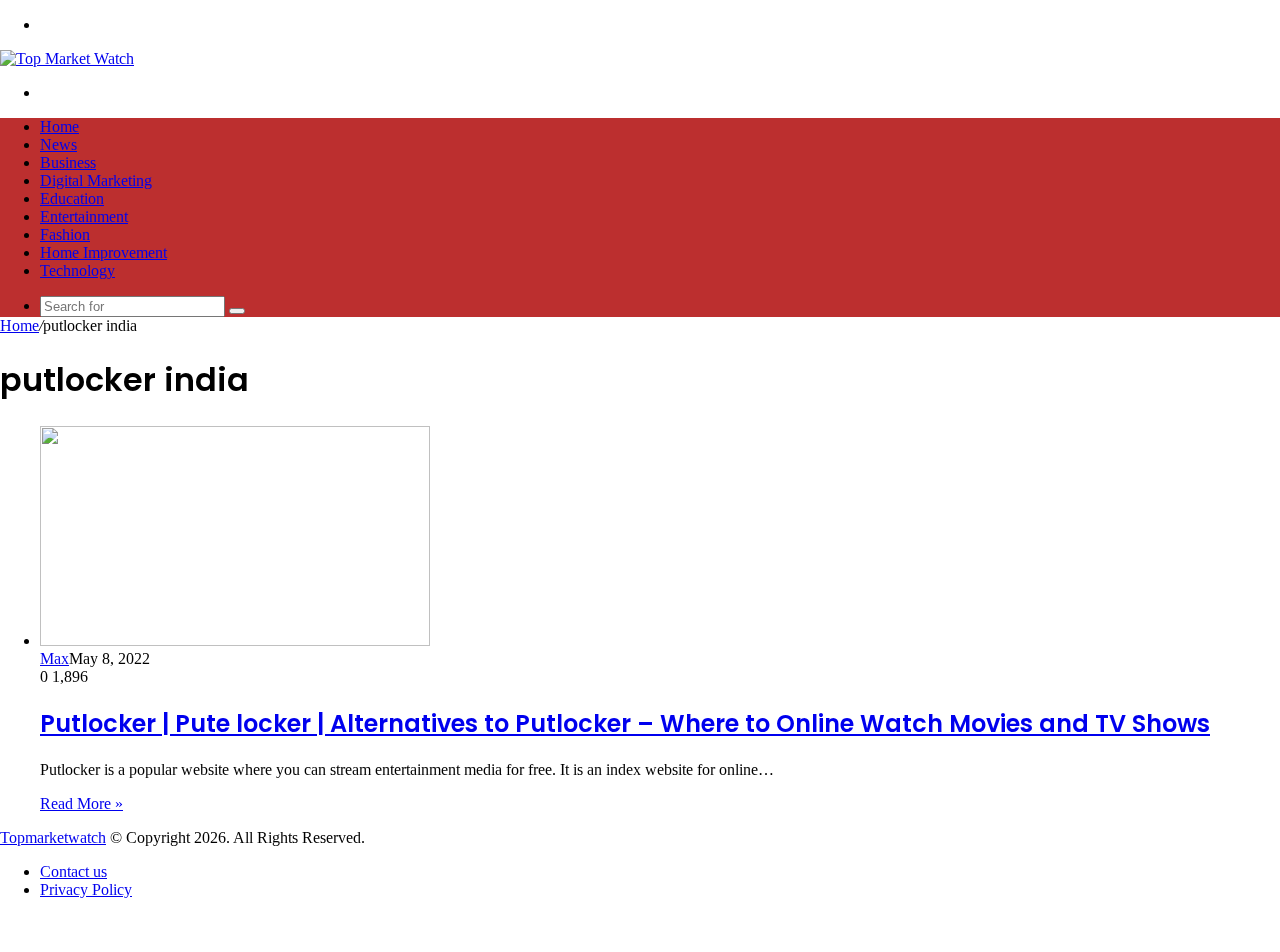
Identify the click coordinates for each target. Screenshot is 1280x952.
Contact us (73, 871)
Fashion (65, 234)
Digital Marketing (96, 180)
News (58, 144)
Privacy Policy (86, 889)
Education (72, 198)
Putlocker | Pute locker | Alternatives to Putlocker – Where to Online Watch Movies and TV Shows (625, 723)
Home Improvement (103, 252)
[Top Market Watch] (67, 58)
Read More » (81, 803)
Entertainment (84, 216)
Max (54, 658)
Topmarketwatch (53, 837)
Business (68, 162)
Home (59, 126)
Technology (77, 270)
